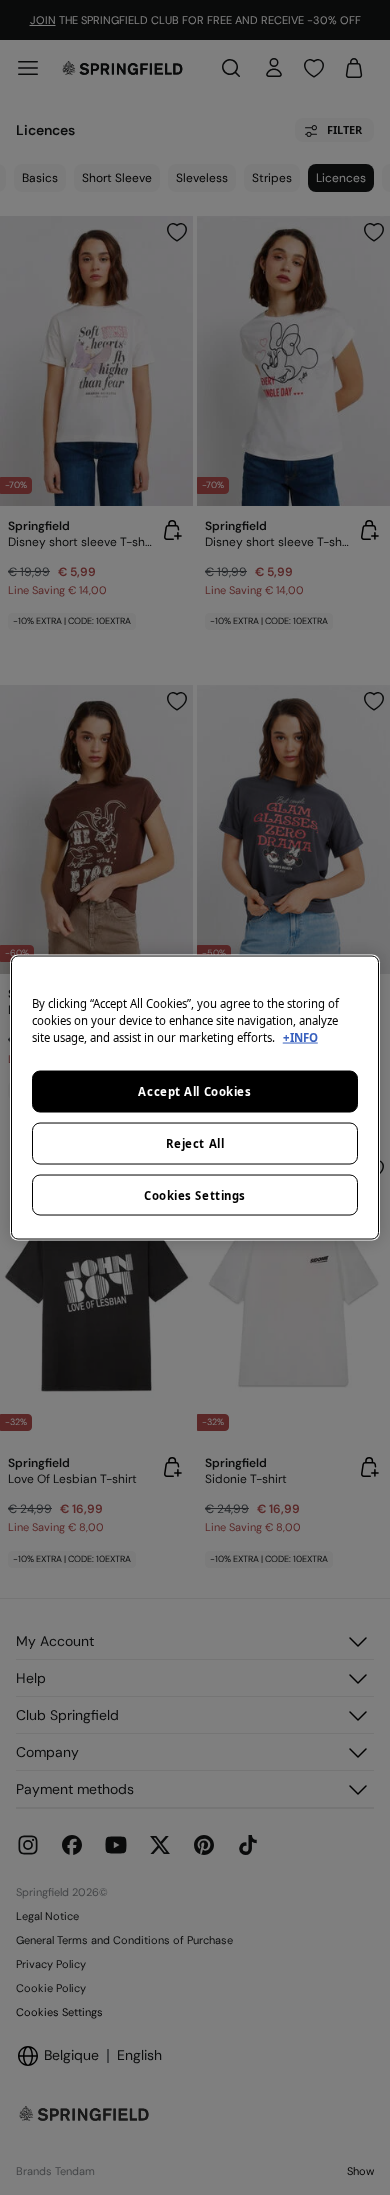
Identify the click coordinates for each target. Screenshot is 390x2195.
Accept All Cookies (194, 1090)
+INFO (300, 1036)
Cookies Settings (195, 1194)
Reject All (195, 1142)
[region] (195, 1097)
